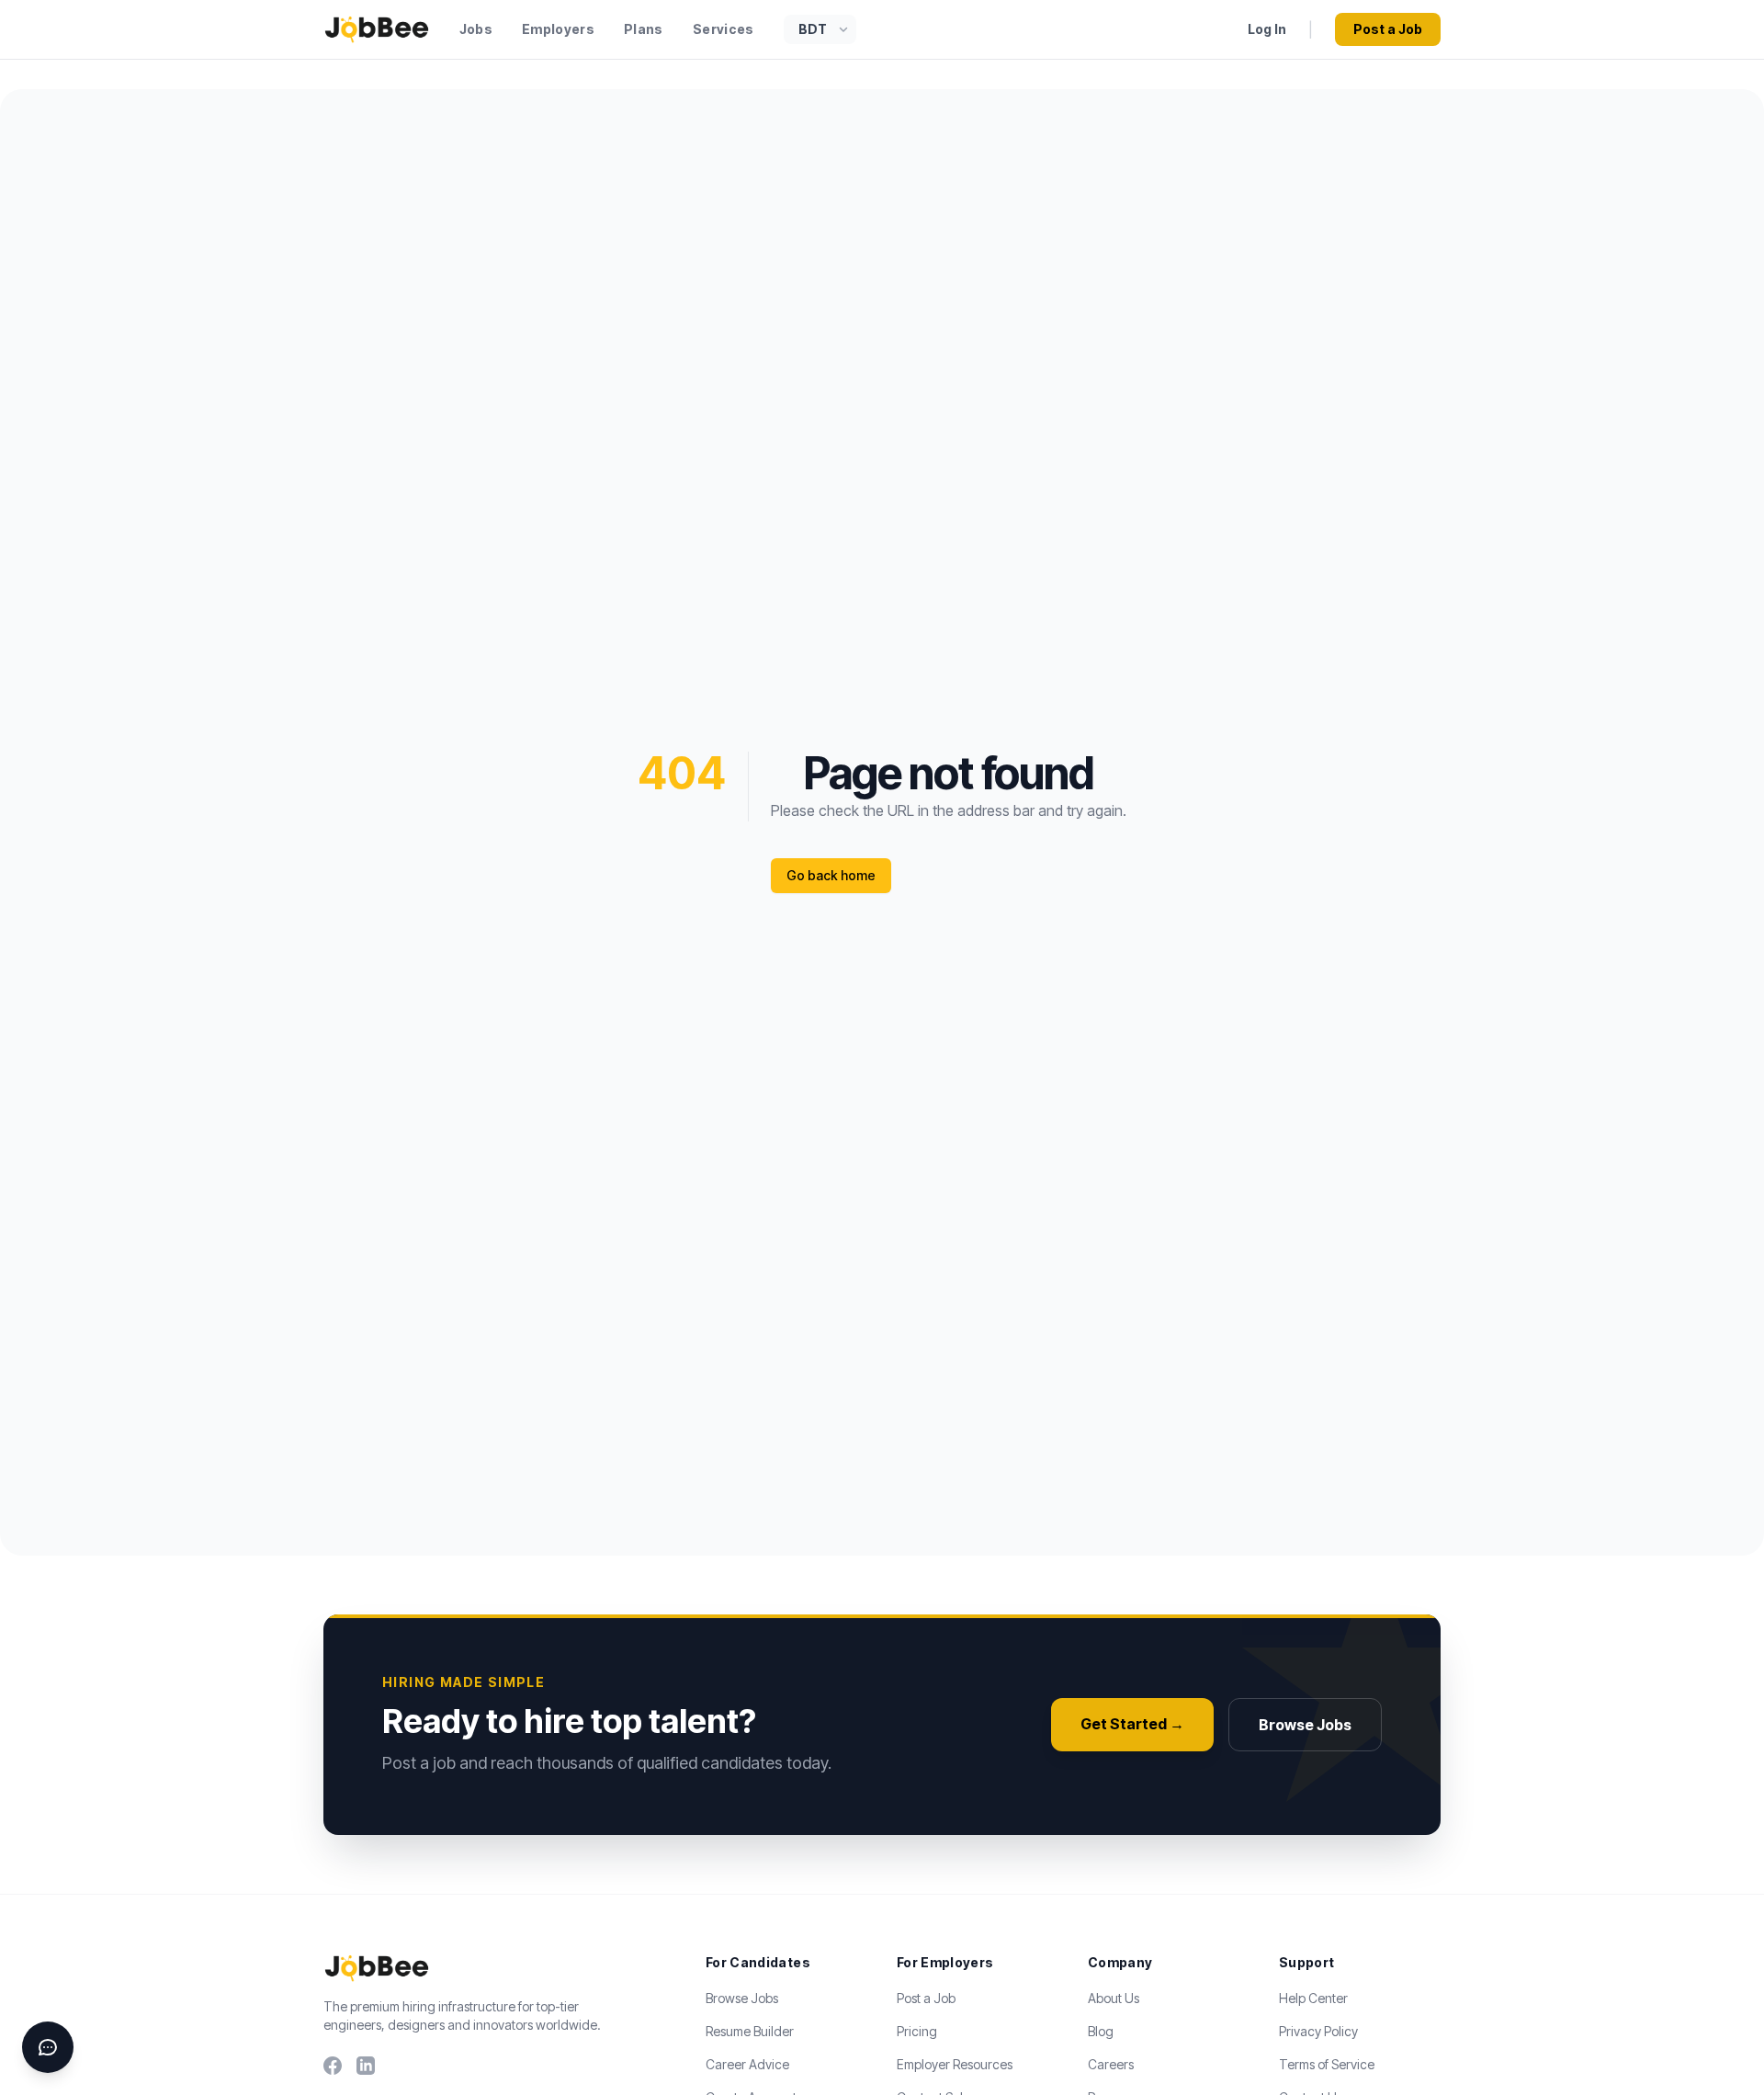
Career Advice (747, 2064)
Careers (1111, 2064)
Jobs (476, 29)
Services (724, 29)
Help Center (1313, 1998)
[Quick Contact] (48, 2047)
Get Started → (1132, 1724)
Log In (1267, 29)
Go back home (831, 875)
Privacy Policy (1318, 2031)
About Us (1114, 1998)
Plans (644, 29)
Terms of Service (1327, 2064)
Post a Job (1388, 29)
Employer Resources (955, 2064)
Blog (1101, 2031)
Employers (558, 29)
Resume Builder (750, 2031)
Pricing (917, 2031)
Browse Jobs (1305, 1725)
